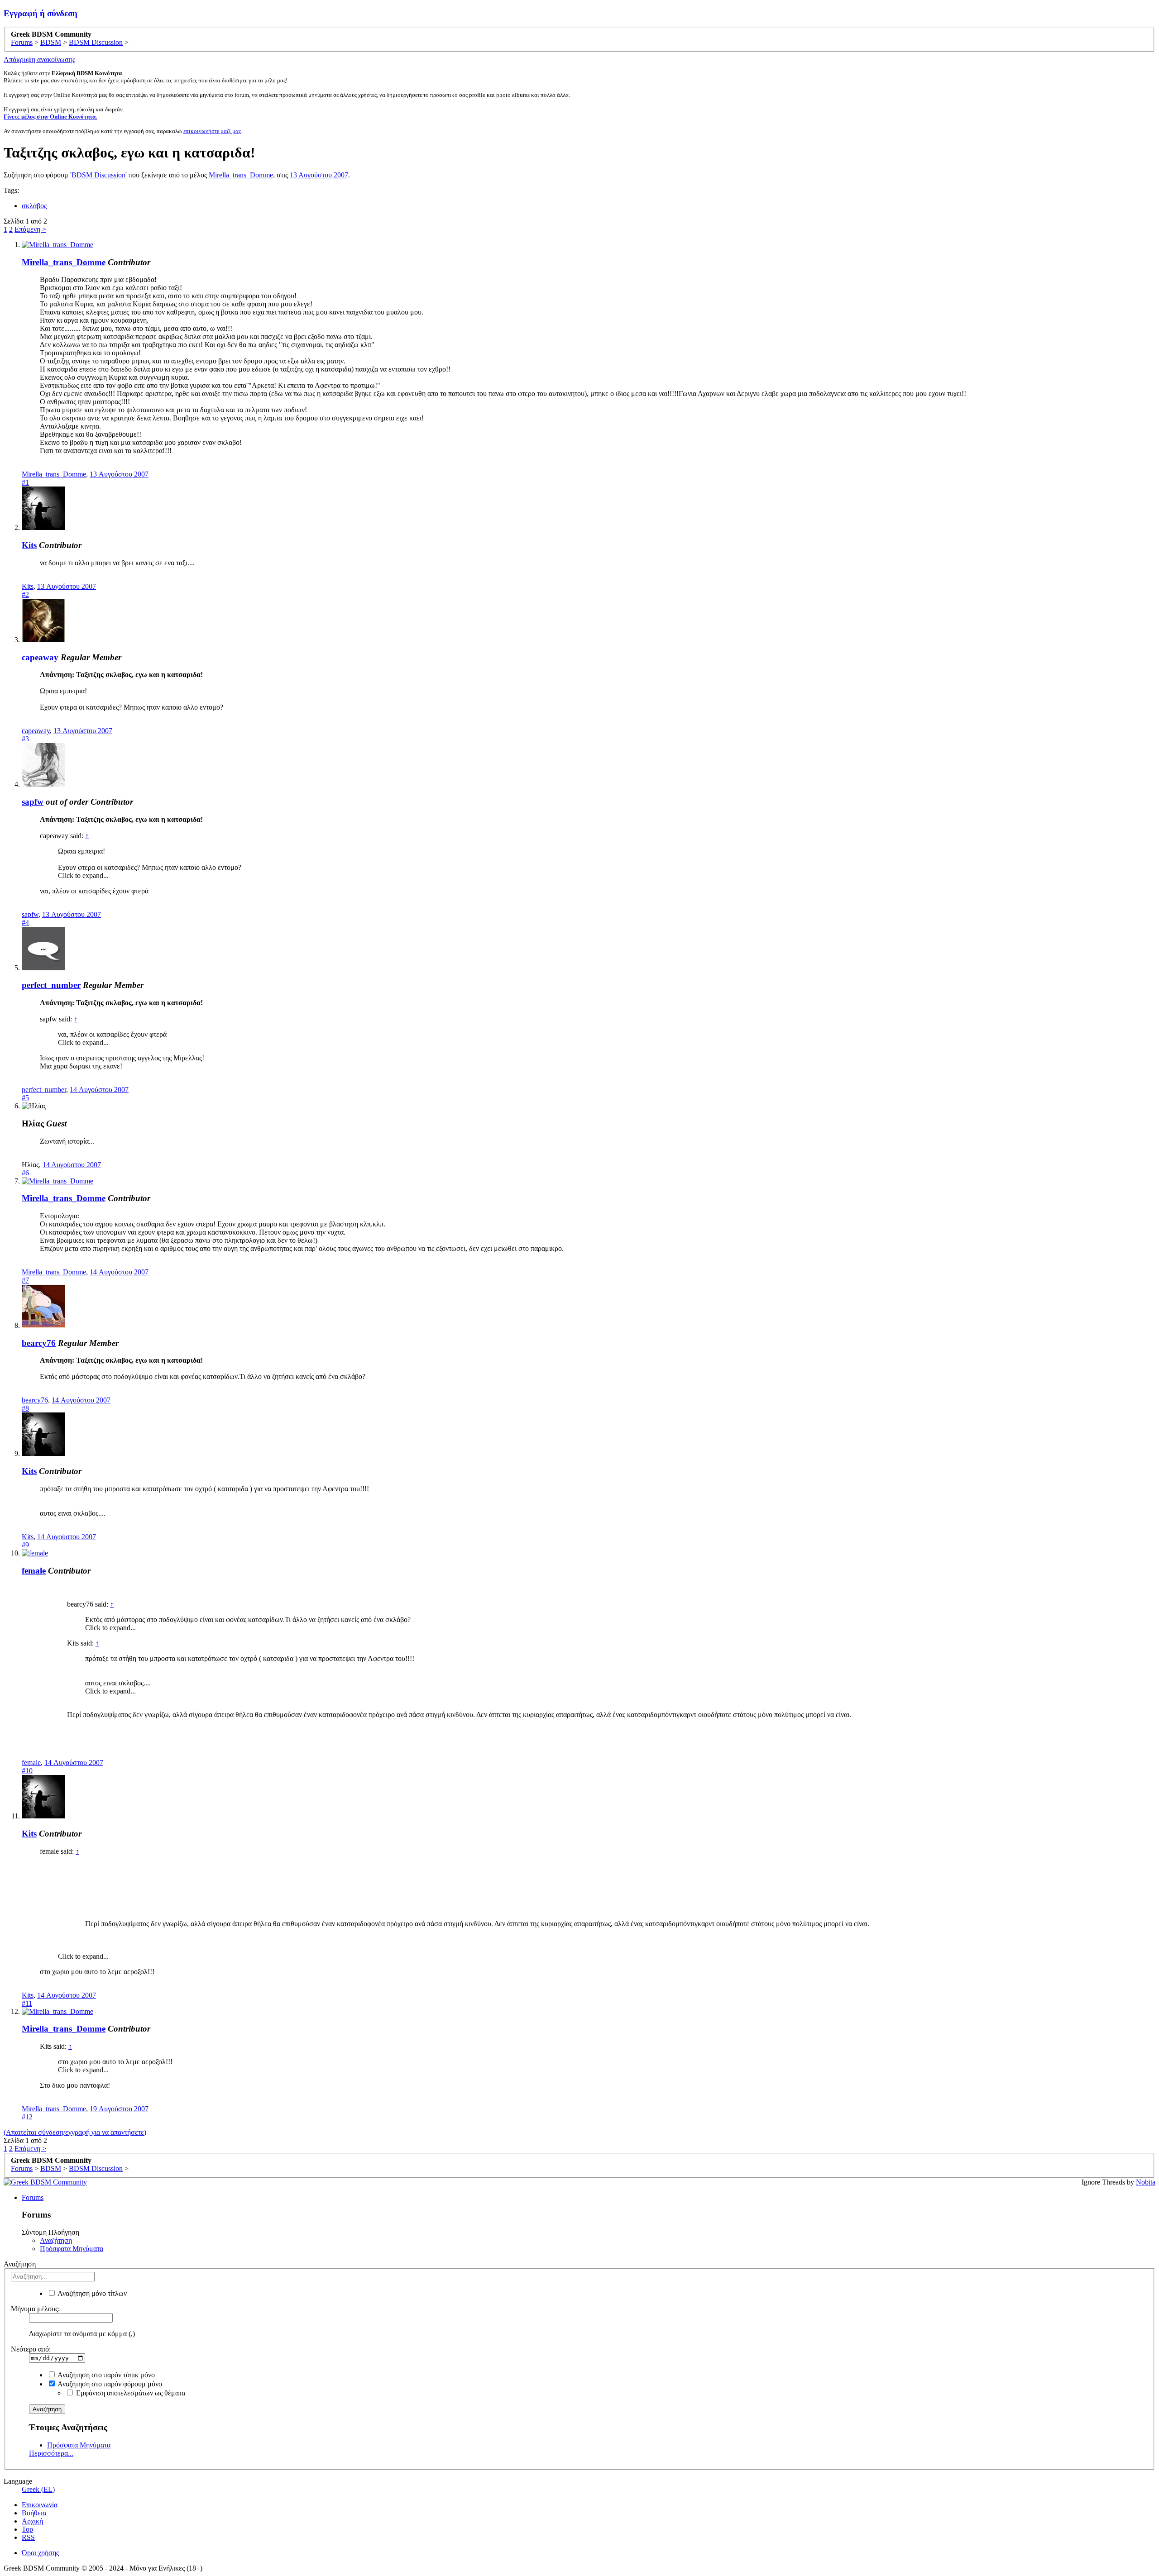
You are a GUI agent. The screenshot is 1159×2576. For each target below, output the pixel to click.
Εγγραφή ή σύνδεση (41, 13)
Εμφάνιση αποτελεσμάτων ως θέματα (130, 2393)
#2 (25, 594)
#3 (25, 739)
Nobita (1146, 2182)
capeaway (40, 657)
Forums (33, 2197)
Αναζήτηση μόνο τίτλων (91, 2293)
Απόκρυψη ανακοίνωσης (39, 60)
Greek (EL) (38, 2489)
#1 (25, 482)
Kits (29, 545)
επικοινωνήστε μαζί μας (212, 131)
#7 (25, 1280)
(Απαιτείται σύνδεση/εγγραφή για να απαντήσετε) (75, 2132)
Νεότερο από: (31, 2349)
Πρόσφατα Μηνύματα (72, 2249)
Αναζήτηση (56, 2240)
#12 (27, 2117)
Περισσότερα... (51, 2453)
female (34, 1571)
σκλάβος (34, 206)
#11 (27, 2003)
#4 (25, 923)
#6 (25, 1173)
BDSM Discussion (98, 175)
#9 (25, 1545)
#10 (27, 1771)
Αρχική (32, 2521)
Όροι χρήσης (40, 2553)
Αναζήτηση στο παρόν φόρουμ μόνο (109, 2384)
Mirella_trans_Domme (241, 175)
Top (27, 2529)
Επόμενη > (30, 229)
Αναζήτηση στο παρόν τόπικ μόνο (105, 2375)
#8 (25, 1408)
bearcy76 (39, 1343)
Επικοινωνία (40, 2505)
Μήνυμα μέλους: (35, 2309)
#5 (25, 1098)
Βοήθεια (34, 2513)
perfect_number (51, 985)
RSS (28, 2537)
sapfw (33, 802)
